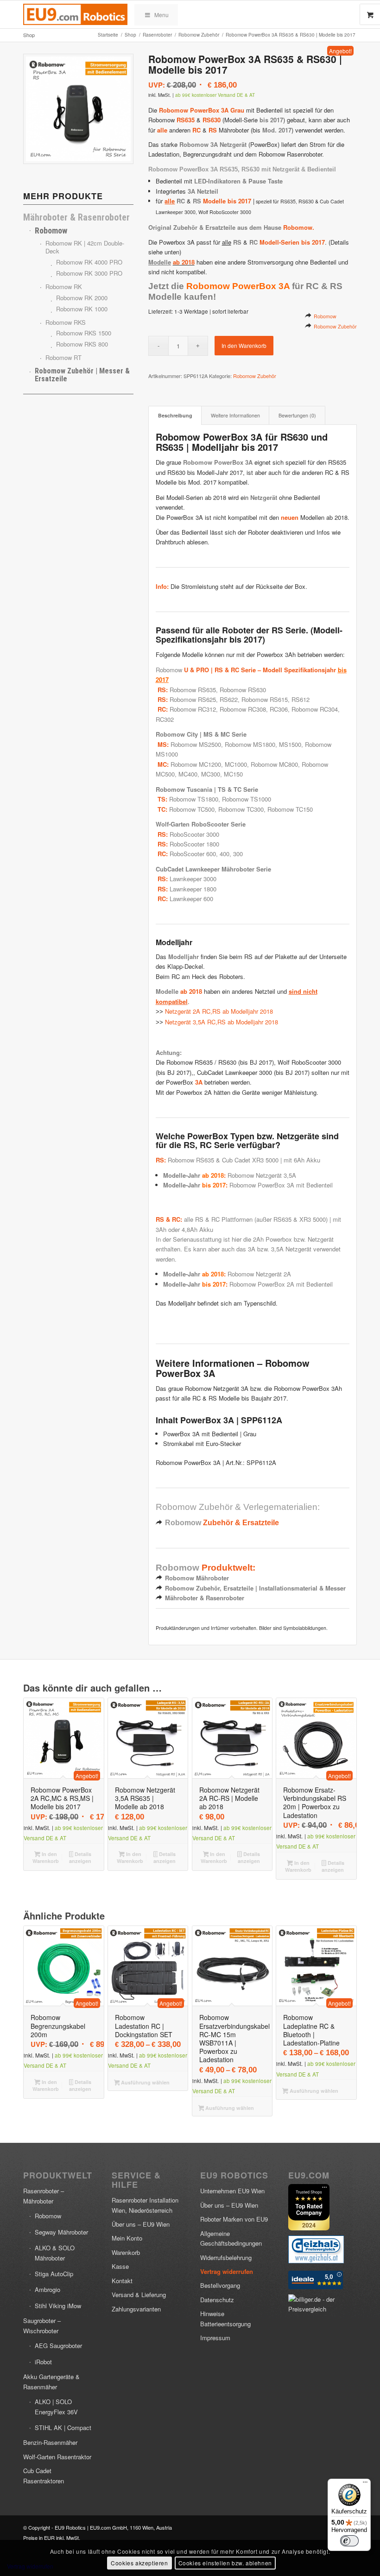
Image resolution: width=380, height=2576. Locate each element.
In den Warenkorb (244, 345)
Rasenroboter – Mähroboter (44, 2196)
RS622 (229, 699)
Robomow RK (64, 287)
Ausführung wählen (145, 2082)
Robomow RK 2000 (82, 298)
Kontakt (122, 2281)
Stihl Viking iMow (58, 2306)
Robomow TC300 (241, 809)
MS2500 (210, 744)
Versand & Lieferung (139, 2295)
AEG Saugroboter (58, 2346)
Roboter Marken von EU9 (234, 2219)
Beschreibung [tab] (175, 415)
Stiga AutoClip (54, 2274)
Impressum (215, 2338)
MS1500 (290, 744)
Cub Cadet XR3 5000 (250, 1160)
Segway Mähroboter (61, 2232)
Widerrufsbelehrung (226, 2257)
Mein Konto (127, 2238)
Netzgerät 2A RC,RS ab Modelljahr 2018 (219, 1011)
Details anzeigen (80, 1857)
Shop (29, 35)
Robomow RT (63, 357)
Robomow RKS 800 (82, 344)
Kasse (120, 2266)
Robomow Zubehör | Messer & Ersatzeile (82, 375)
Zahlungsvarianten (136, 2309)
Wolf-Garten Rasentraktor (57, 2457)
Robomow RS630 (243, 690)
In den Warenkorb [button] (46, 1857)
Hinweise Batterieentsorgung (225, 2318)
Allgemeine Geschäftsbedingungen (231, 2238)
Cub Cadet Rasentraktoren (44, 2475)
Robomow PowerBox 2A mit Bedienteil (281, 1284)
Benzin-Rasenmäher (50, 2442)
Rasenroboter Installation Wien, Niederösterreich (145, 2205)
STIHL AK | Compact (63, 2428)
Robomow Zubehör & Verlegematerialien (237, 1507)
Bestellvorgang (220, 2285)
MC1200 (210, 764)
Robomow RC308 (243, 709)
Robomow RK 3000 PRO (89, 274)
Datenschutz (217, 2300)
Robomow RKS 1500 (84, 333)
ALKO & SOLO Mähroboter (55, 2253)
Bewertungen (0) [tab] (297, 415)
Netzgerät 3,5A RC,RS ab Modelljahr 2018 (222, 1022)
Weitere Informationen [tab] (235, 415)
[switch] (349, 2541)
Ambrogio (47, 2289)
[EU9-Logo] (75, 14)
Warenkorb (126, 2252)
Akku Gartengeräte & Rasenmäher (51, 2381)
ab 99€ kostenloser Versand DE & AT (215, 95)
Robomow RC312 (193, 709)
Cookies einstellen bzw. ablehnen (225, 2563)
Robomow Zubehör (335, 326)
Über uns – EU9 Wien (141, 2224)
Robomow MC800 (274, 764)
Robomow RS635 (193, 690)
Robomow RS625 (193, 699)
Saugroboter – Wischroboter (42, 2325)
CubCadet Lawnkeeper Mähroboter (205, 869)
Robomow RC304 (315, 709)
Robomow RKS (66, 322)
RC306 (279, 709)
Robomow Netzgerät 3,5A (262, 1175)
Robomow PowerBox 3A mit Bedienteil (281, 1185)
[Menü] (365, 2484)
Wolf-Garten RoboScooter (192, 824)
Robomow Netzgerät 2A (259, 1274)
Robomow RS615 (265, 699)
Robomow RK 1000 (82, 309)
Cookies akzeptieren (139, 2563)
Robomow (325, 316)
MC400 (188, 774)
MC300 (211, 774)
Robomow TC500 (192, 809)
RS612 (301, 699)
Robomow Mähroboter (197, 1578)
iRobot (43, 2362)
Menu (161, 15)
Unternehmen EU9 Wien (232, 2191)
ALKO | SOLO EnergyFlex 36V (56, 2406)
